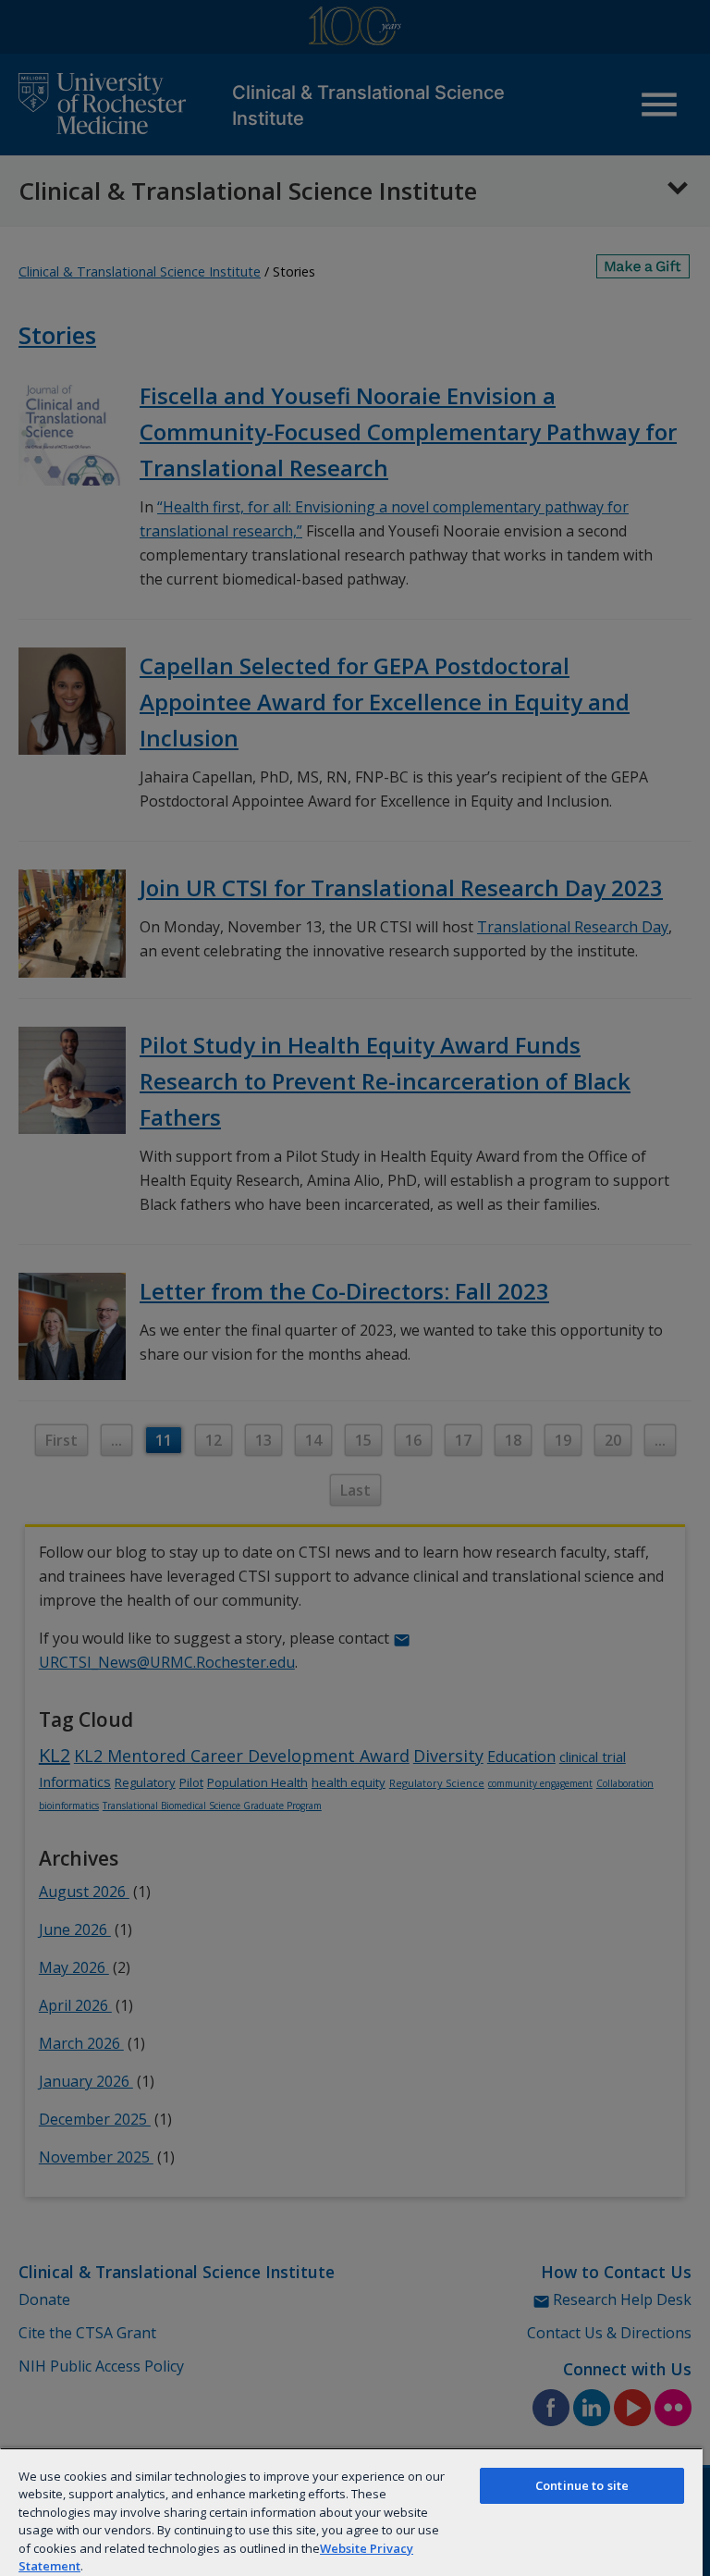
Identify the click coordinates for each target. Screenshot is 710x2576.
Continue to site (582, 2485)
